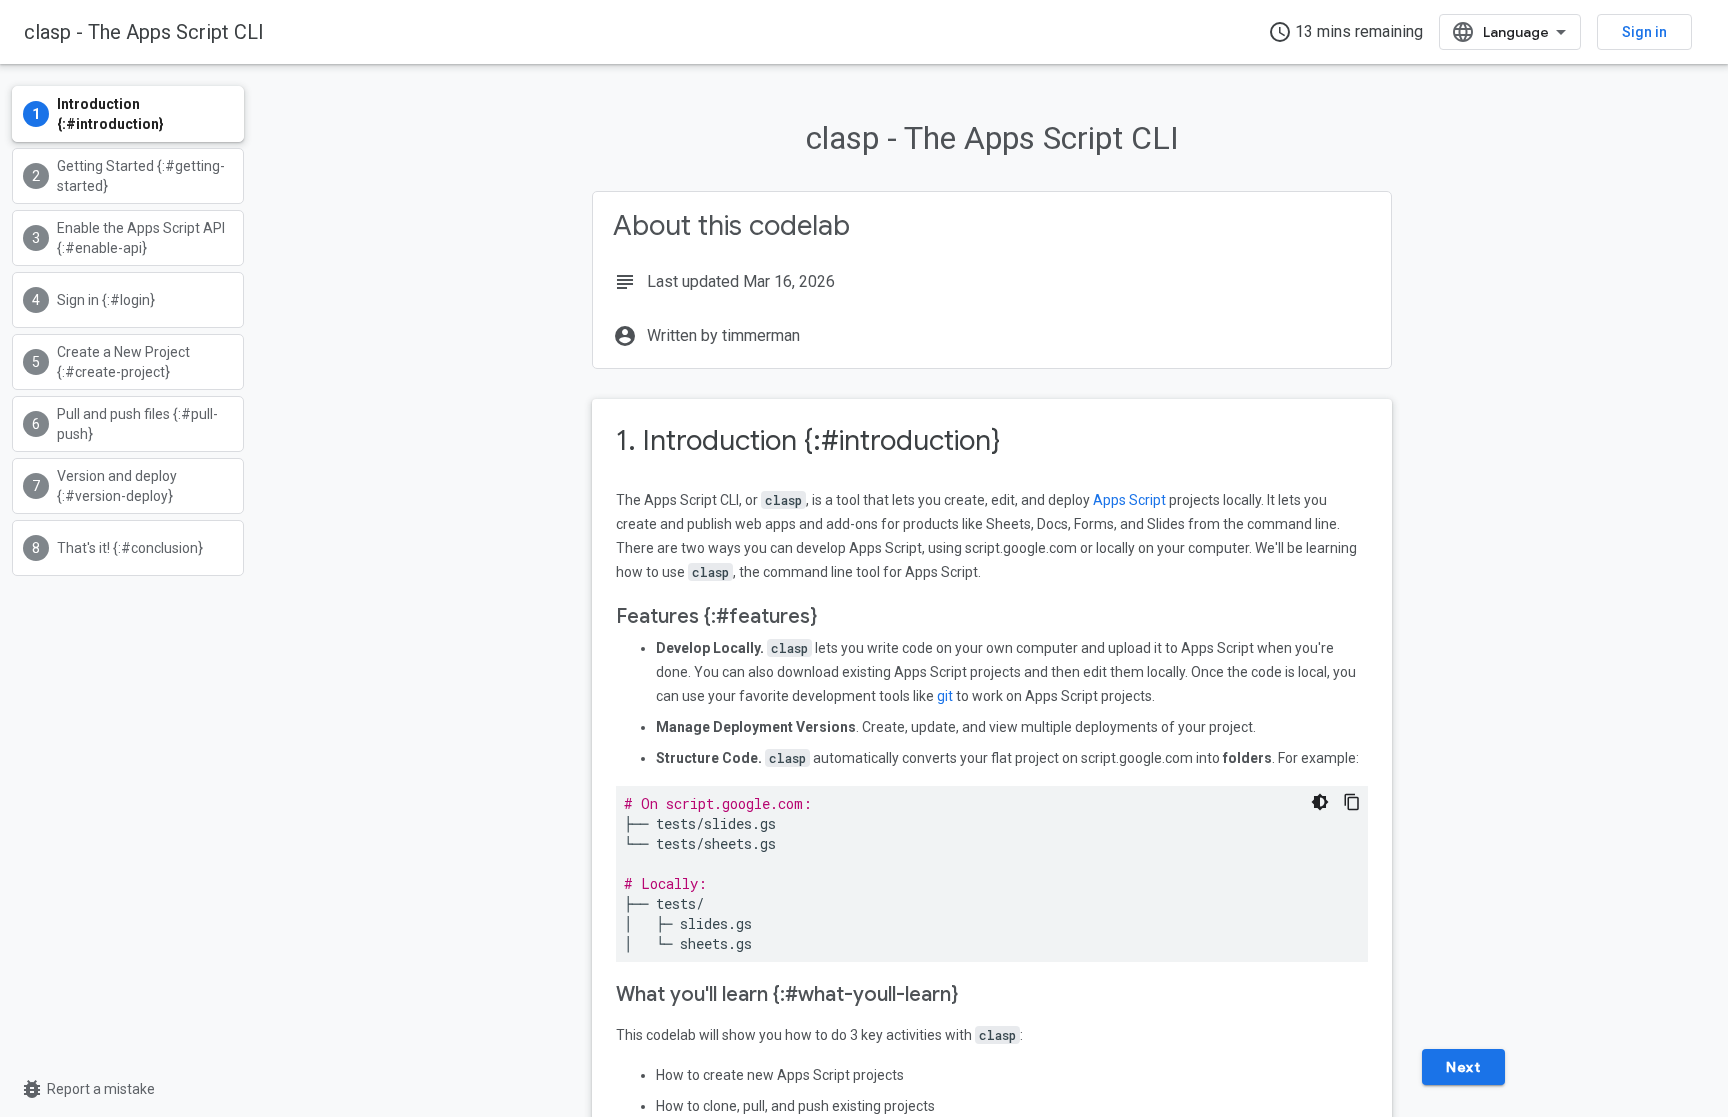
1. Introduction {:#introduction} (808, 440)
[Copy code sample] (1352, 802)
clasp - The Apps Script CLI (144, 32)
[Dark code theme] (1320, 802)
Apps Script (1129, 500)
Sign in (1644, 32)
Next (1463, 1067)
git (945, 696)
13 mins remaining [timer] (1345, 32)
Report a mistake (87, 1089)
